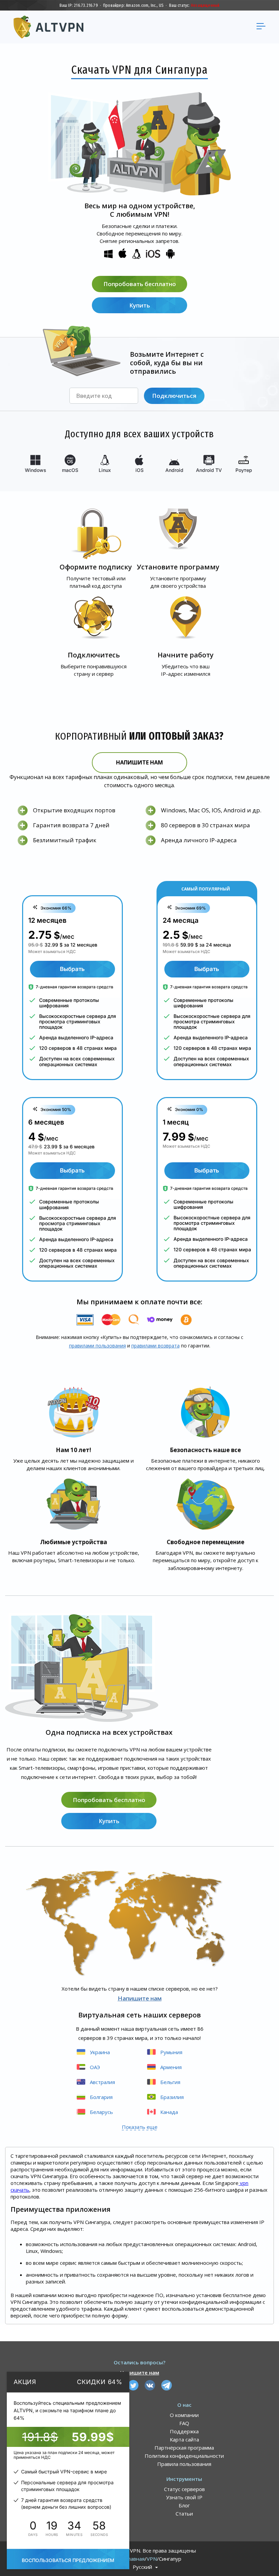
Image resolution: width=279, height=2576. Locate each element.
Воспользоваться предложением (68, 2560)
